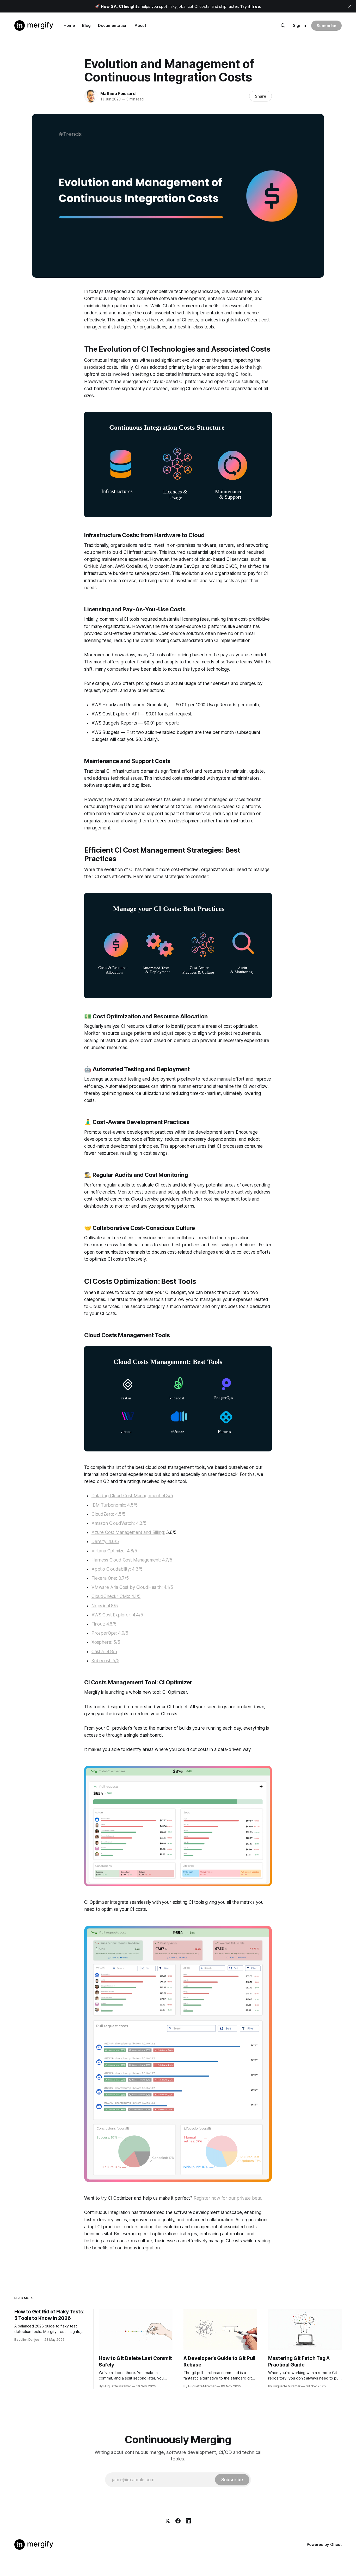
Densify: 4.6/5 (105, 1541)
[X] (168, 2521)
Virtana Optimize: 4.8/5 (114, 1551)
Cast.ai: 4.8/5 (104, 1652)
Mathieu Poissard (118, 93)
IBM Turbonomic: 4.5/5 (114, 1505)
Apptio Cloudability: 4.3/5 (117, 1569)
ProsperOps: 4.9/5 (110, 1633)
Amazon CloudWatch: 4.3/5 (119, 1523)
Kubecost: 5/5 (105, 1661)
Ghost (336, 2544)
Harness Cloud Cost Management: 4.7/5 (132, 1560)
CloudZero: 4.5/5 (108, 1514)
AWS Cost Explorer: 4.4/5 (117, 1615)
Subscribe (326, 26)
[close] (350, 6)
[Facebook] (178, 2521)
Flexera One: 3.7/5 (110, 1578)
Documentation (113, 25)
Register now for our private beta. (228, 2198)
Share (260, 96)
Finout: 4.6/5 (104, 1624)
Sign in (299, 25)
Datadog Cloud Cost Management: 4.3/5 (132, 1496)
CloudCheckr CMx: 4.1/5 (116, 1596)
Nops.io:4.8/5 (105, 1606)
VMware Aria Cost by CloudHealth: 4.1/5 (132, 1587)
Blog (86, 25)
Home (69, 25)
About (140, 25)
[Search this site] (283, 26)
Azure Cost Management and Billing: (128, 1532)
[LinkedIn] (188, 2521)
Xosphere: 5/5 (106, 1642)
